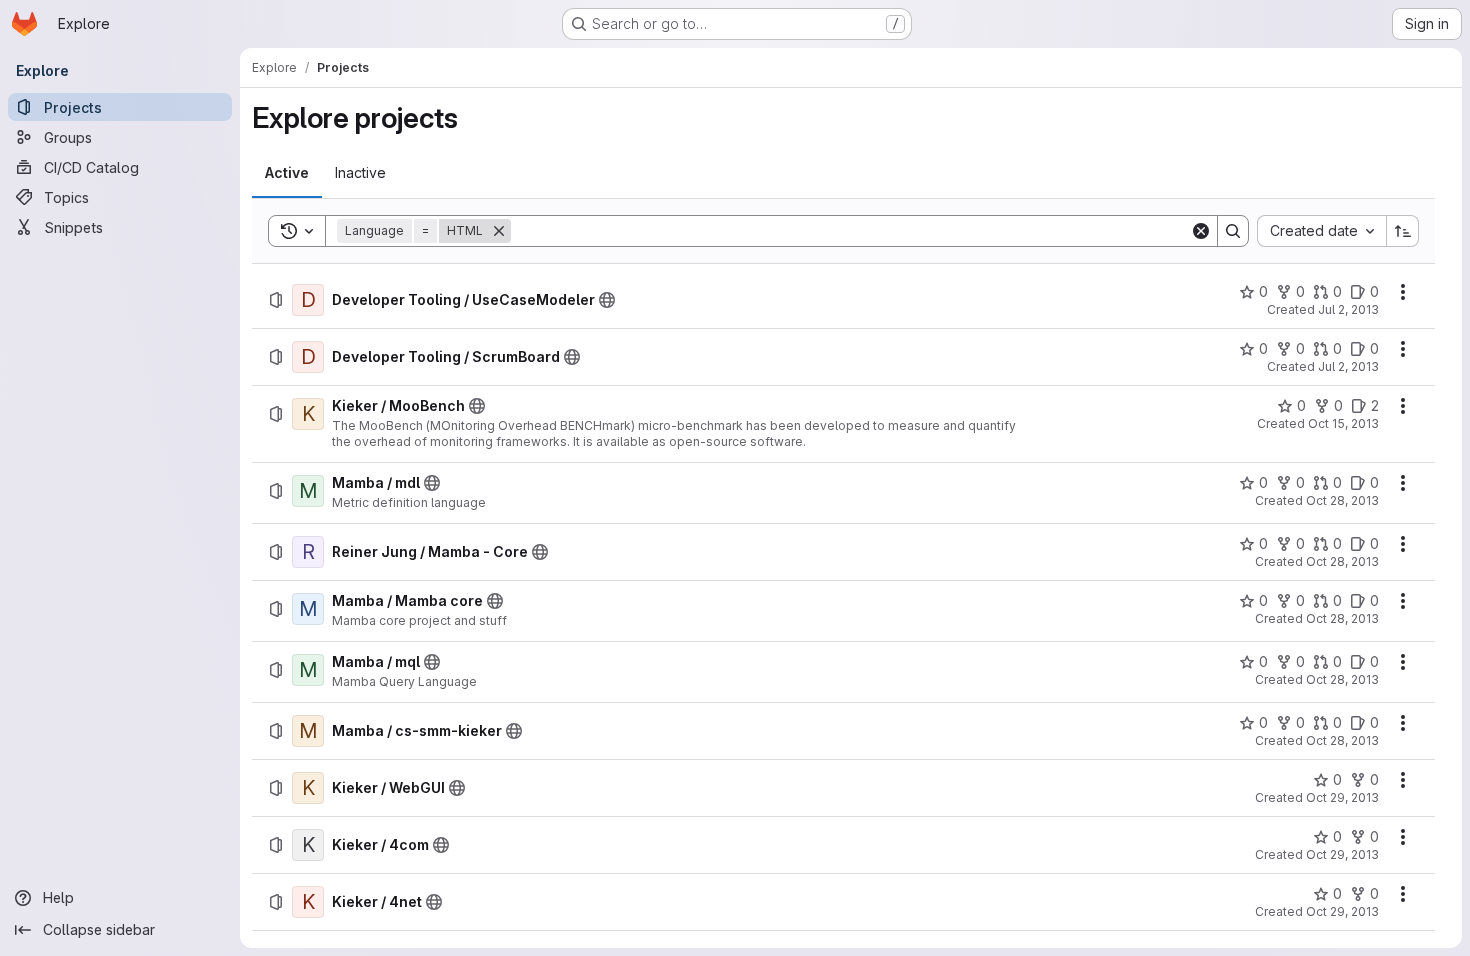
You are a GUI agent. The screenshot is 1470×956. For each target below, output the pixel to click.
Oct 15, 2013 (1343, 423)
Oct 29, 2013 (1342, 797)
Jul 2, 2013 (1348, 309)
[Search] (1233, 231)
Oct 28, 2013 (1342, 500)
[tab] (287, 173)
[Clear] (1201, 231)
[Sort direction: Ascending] (1403, 231)
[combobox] (1321, 231)
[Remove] (499, 231)
